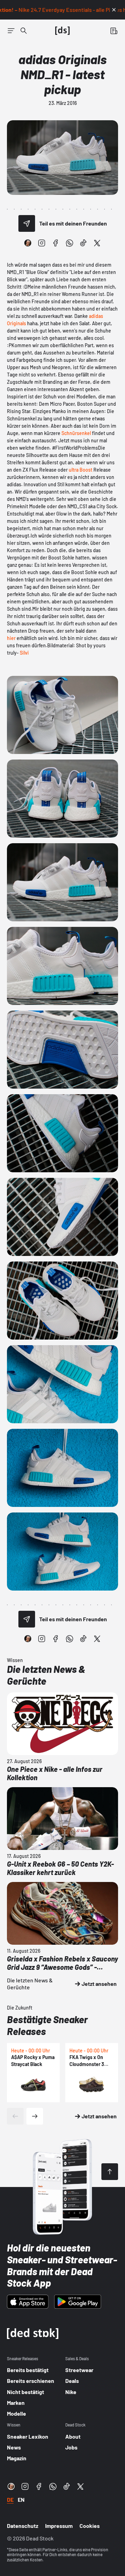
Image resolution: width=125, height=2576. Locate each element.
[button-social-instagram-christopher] (28, 243)
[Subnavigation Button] (11, 31)
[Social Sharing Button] (27, 223)
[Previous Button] (15, 2116)
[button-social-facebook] (56, 243)
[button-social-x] (97, 243)
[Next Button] (35, 2116)
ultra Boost (81, 470)
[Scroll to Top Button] (110, 2172)
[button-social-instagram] (42, 243)
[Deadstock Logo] (62, 31)
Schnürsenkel (76, 433)
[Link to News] (24, 31)
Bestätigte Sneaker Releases (47, 2025)
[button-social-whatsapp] (69, 243)
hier (11, 638)
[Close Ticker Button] (114, 10)
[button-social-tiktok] (83, 243)
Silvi (24, 653)
